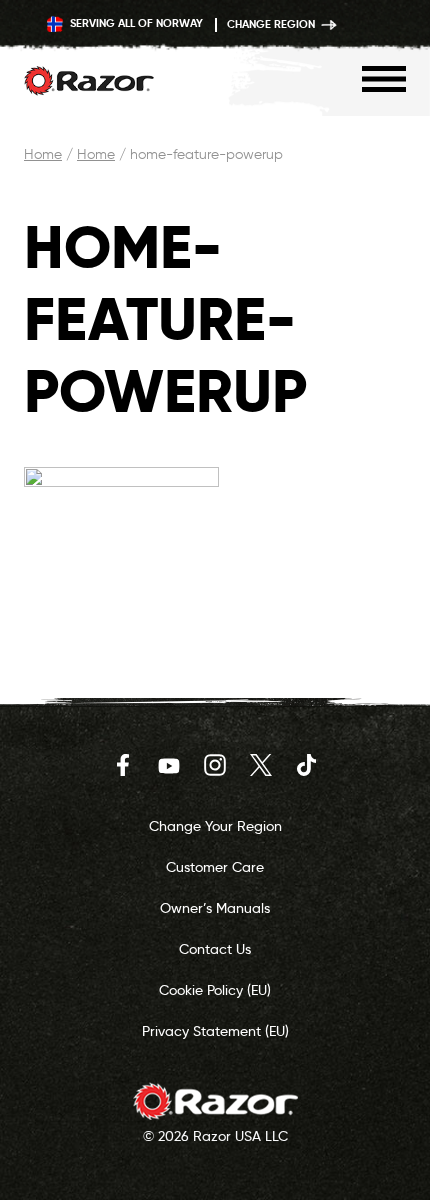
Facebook (123, 765)
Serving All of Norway (135, 23)
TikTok (307, 765)
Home (43, 154)
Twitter (261, 765)
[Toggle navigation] (384, 79)
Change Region (272, 24)
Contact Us (215, 949)
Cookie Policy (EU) (215, 990)
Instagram (215, 765)
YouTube (169, 765)
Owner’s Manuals (215, 908)
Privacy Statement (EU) (215, 1031)
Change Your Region (215, 826)
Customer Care (215, 867)
